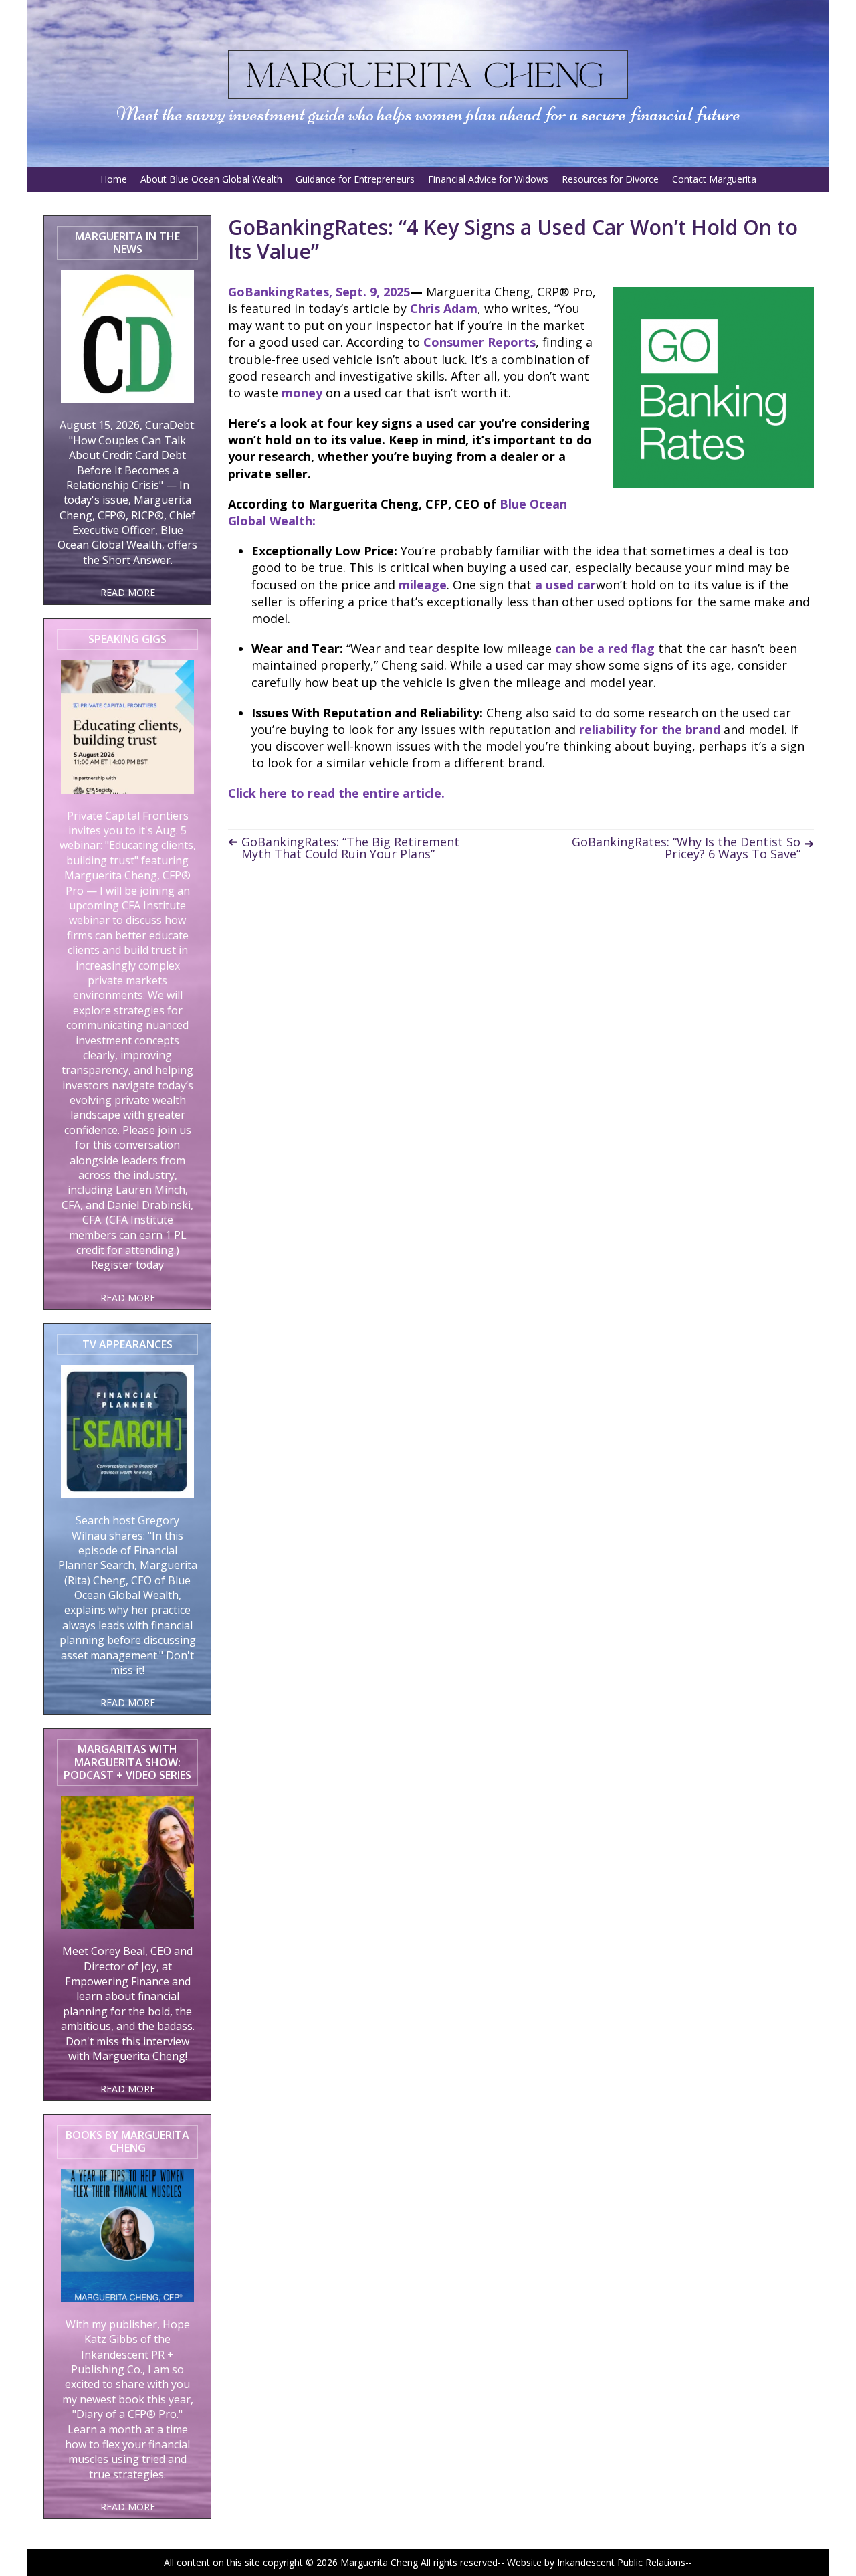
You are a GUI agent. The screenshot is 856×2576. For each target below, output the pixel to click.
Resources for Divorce (610, 179)
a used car (565, 585)
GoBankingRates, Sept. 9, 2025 (319, 292)
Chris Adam (444, 308)
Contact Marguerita (714, 179)
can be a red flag (605, 648)
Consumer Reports (479, 342)
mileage (423, 585)
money (302, 393)
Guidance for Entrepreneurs (355, 179)
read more (128, 592)
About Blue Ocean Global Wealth (211, 179)
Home (114, 179)
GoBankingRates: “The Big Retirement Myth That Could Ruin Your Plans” (350, 848)
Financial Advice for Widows (488, 179)
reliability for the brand (650, 729)
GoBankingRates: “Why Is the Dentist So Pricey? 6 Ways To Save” (686, 848)
